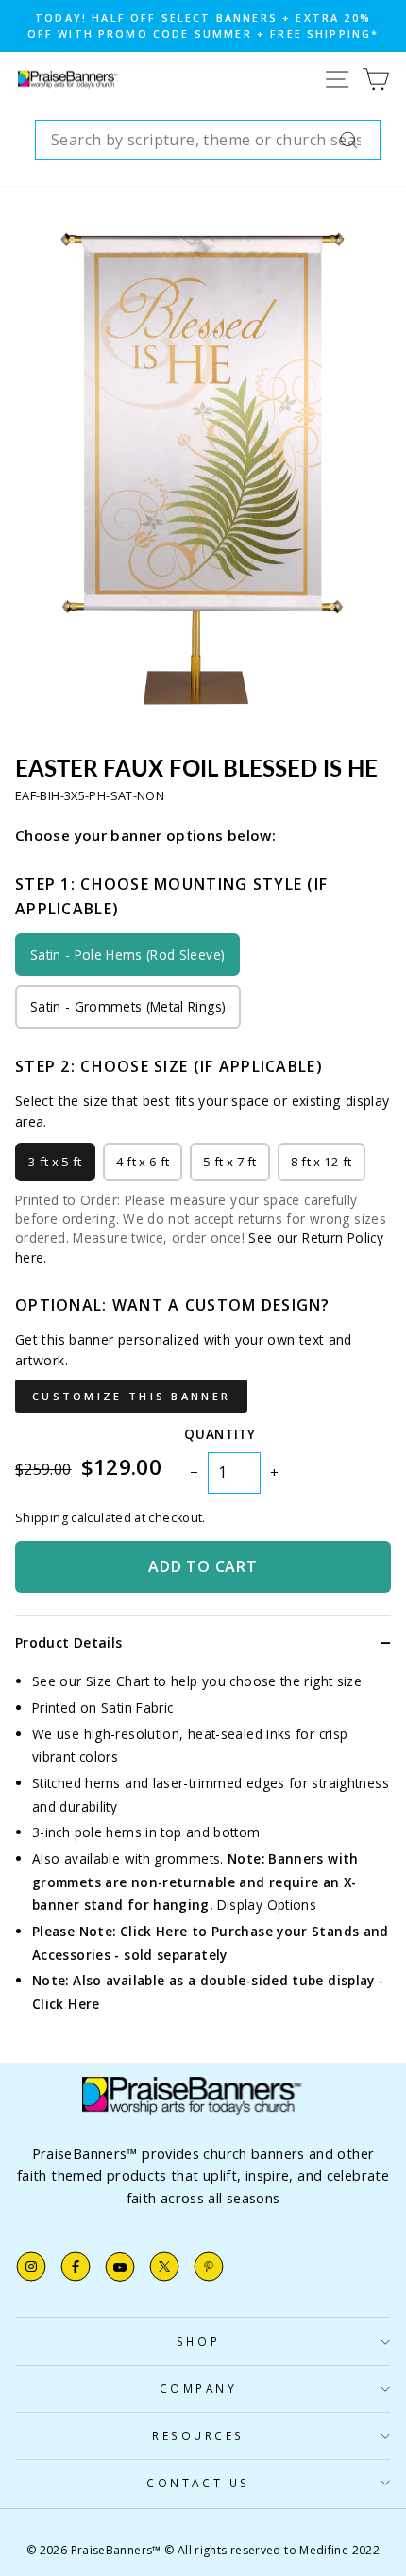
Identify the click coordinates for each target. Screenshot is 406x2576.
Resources (198, 2435)
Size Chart (118, 1681)
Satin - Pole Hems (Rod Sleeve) (127, 954)
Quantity (220, 1434)
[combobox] (208, 141)
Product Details (68, 1642)
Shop (198, 2341)
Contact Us (198, 2483)
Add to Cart (203, 1566)
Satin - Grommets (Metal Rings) (128, 1006)
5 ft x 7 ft (230, 1162)
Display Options (267, 1905)
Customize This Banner (131, 1396)
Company (199, 2388)
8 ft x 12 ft (321, 1162)
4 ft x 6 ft (143, 1162)
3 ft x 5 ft (55, 1162)
